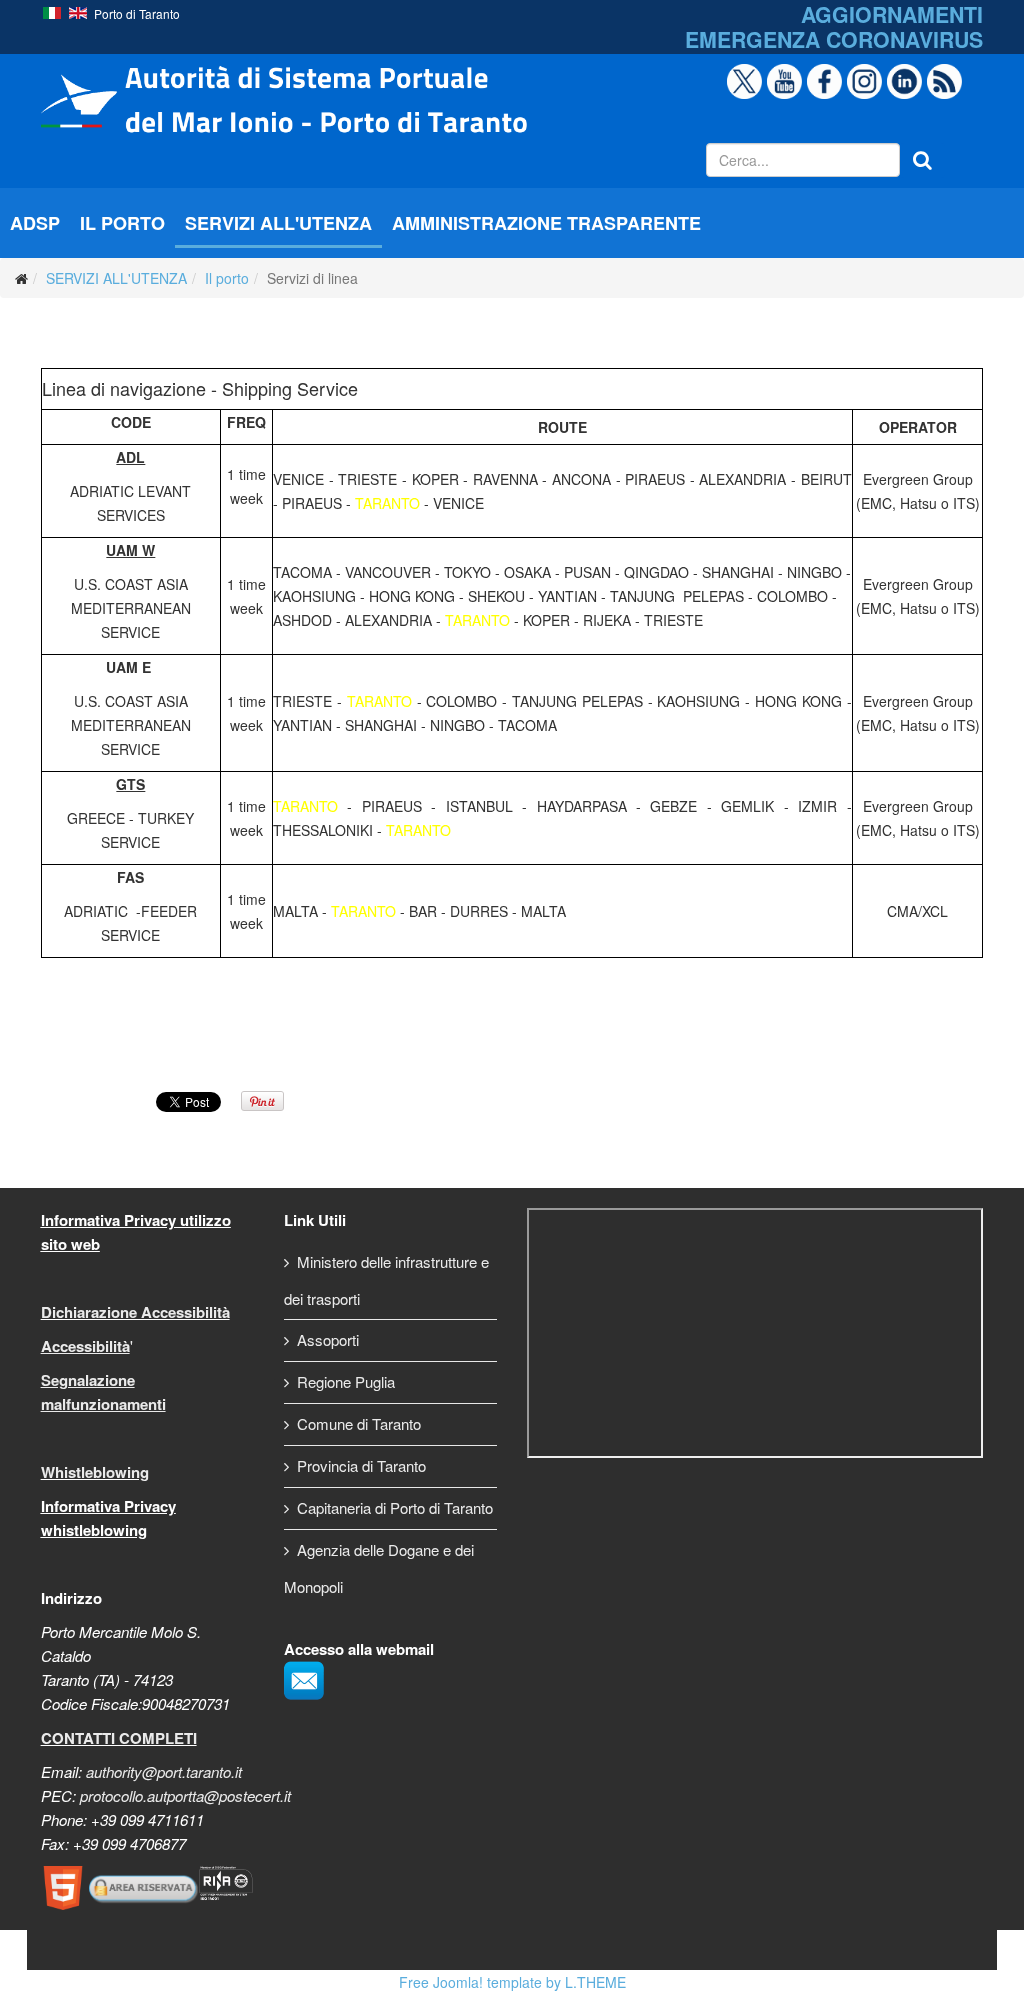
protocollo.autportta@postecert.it (185, 1795)
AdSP (35, 223)
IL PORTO (122, 223)
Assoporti (328, 1339)
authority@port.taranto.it (164, 1771)
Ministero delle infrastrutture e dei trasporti (386, 1280)
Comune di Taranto (359, 1423)
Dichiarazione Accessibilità (135, 1312)
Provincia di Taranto (361, 1465)
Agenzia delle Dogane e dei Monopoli (379, 1568)
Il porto (227, 278)
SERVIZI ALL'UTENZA (278, 223)
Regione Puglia (346, 1381)
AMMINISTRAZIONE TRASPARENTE (546, 223)
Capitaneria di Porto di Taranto (395, 1507)
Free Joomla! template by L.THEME (512, 1982)
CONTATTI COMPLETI (119, 1738)
